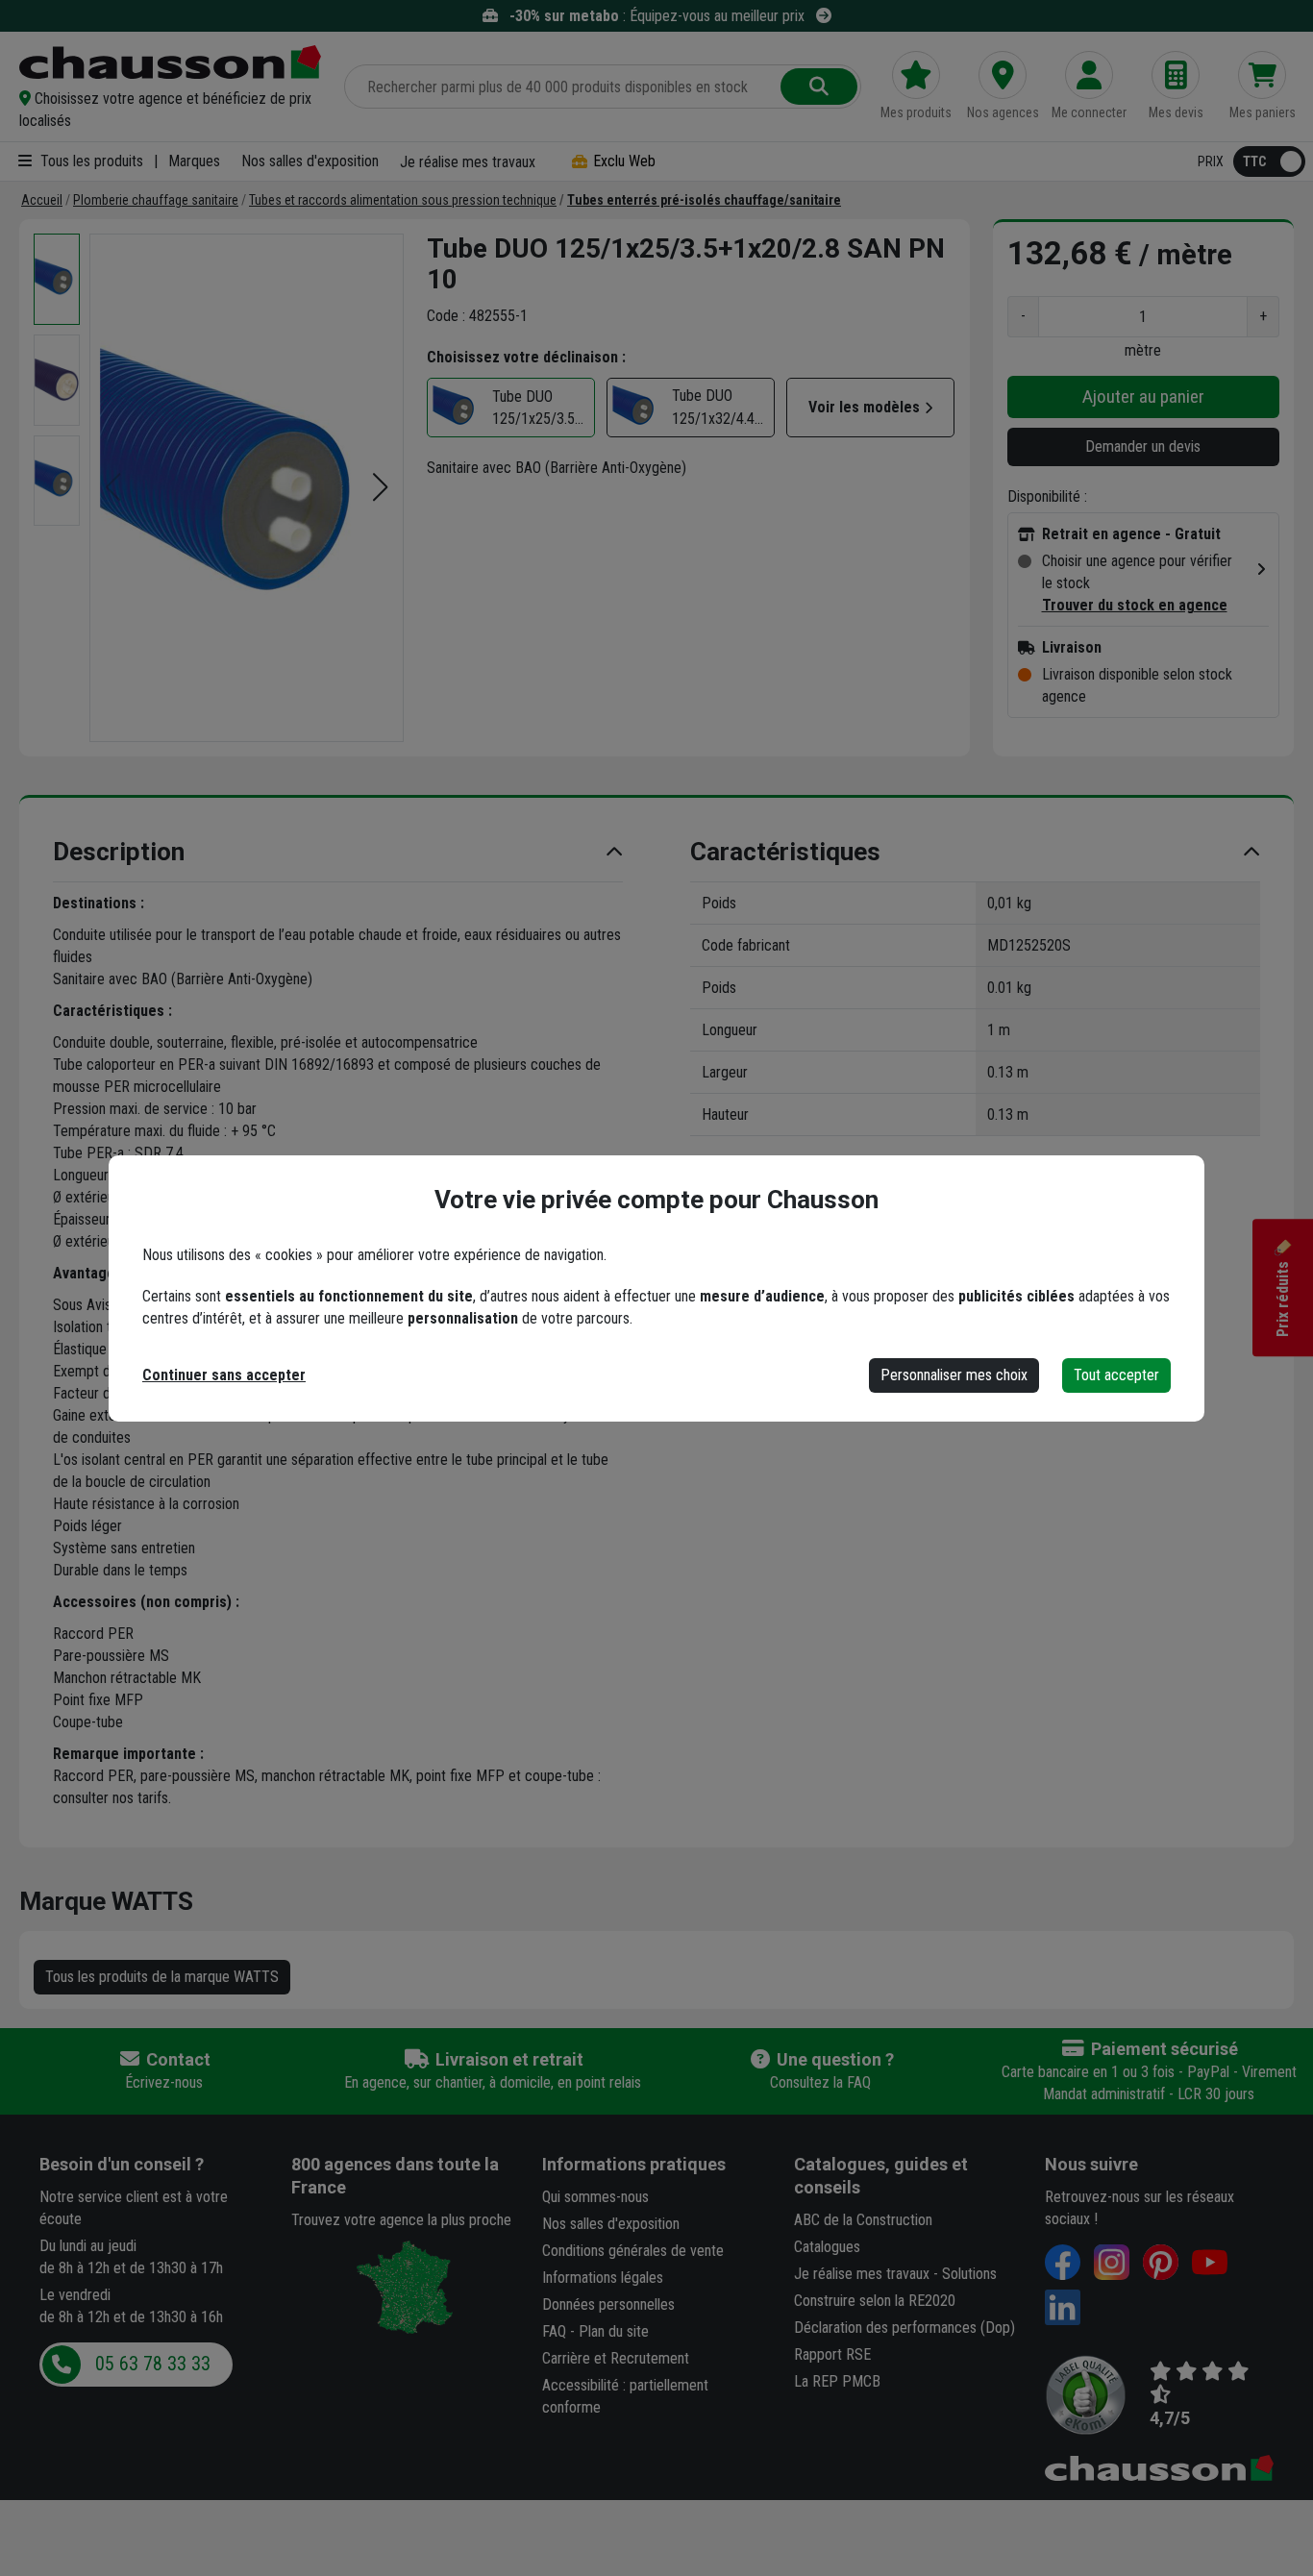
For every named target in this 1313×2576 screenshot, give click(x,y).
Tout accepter (1116, 1375)
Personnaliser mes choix (954, 1375)
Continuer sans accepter (224, 1375)
